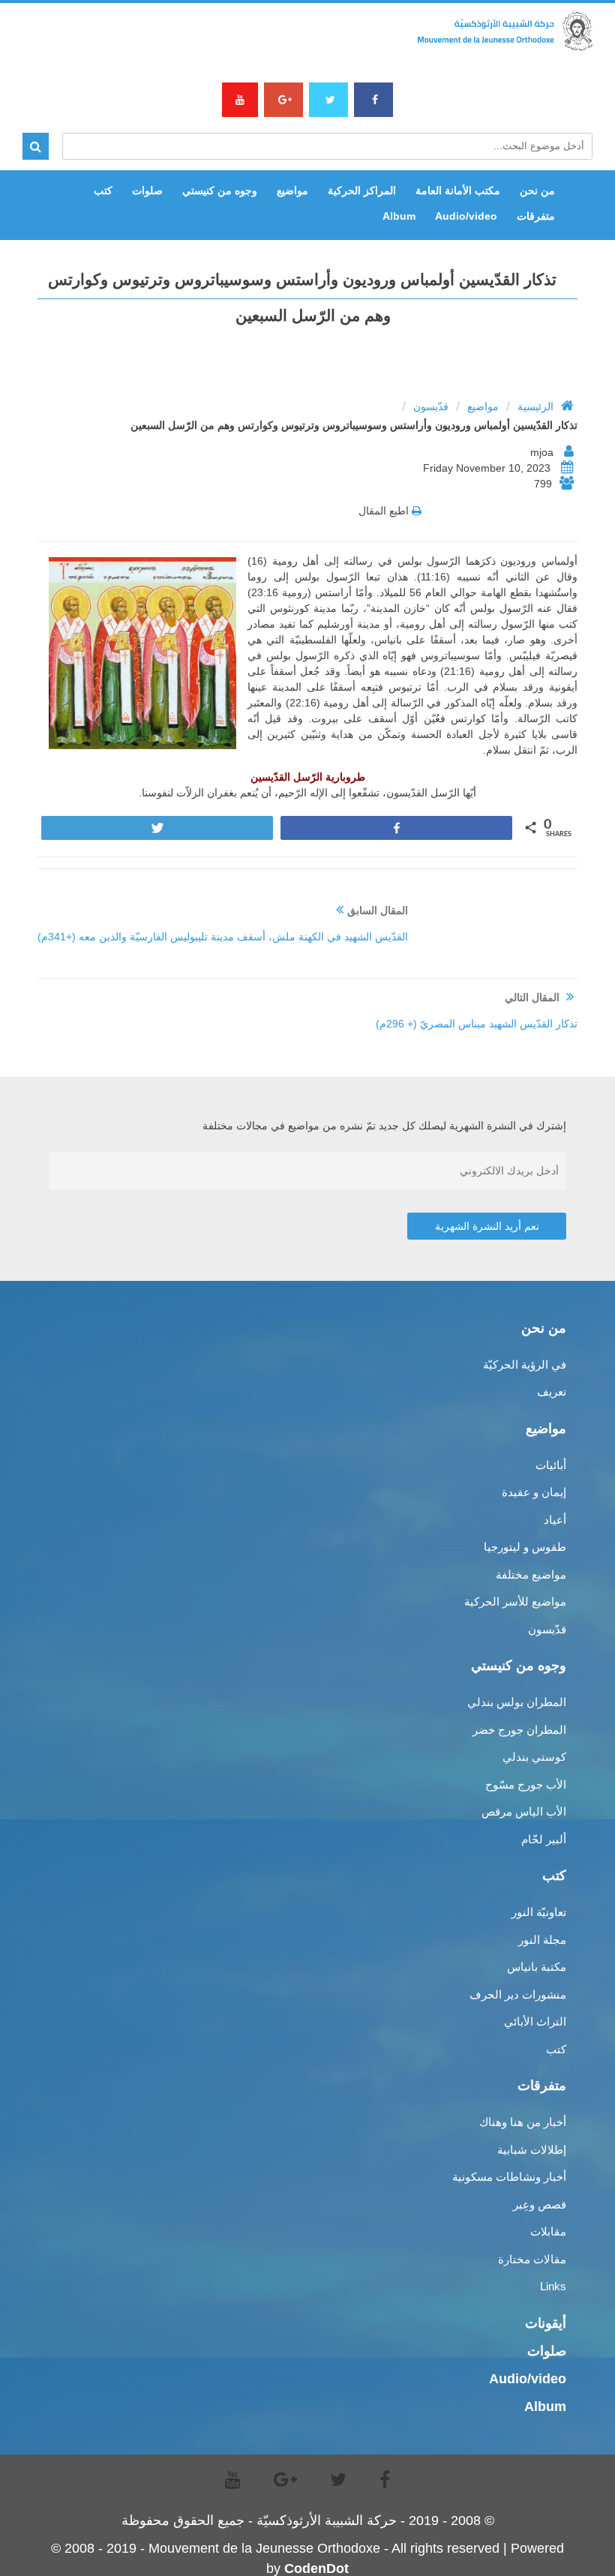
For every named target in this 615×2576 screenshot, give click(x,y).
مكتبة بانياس (537, 1967)
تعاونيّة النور (539, 1912)
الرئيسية (535, 406)
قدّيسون (431, 406)
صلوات (147, 190)
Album (399, 216)
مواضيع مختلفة (531, 1574)
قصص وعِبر (540, 2204)
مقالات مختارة (532, 2259)
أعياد (555, 1520)
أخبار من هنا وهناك (523, 2122)
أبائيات (551, 1465)
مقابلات (548, 2231)
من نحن (537, 190)
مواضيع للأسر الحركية (515, 1601)
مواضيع (292, 190)
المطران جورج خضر (519, 1730)
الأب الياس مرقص (524, 1811)
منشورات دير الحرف (518, 1994)
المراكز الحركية (362, 190)
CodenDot (316, 2569)
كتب (103, 190)
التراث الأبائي (535, 2021)
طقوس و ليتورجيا (525, 1547)
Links (553, 2286)
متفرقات (536, 216)
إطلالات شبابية (532, 2150)
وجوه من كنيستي (220, 190)
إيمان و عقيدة (534, 1492)
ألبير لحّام (544, 1839)
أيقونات (546, 2323)
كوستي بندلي (534, 1757)
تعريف (552, 1391)
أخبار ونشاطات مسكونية (509, 2177)
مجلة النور (542, 1940)
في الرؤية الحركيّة (525, 1364)
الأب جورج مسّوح (526, 1784)
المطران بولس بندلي (517, 1702)
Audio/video (466, 216)
